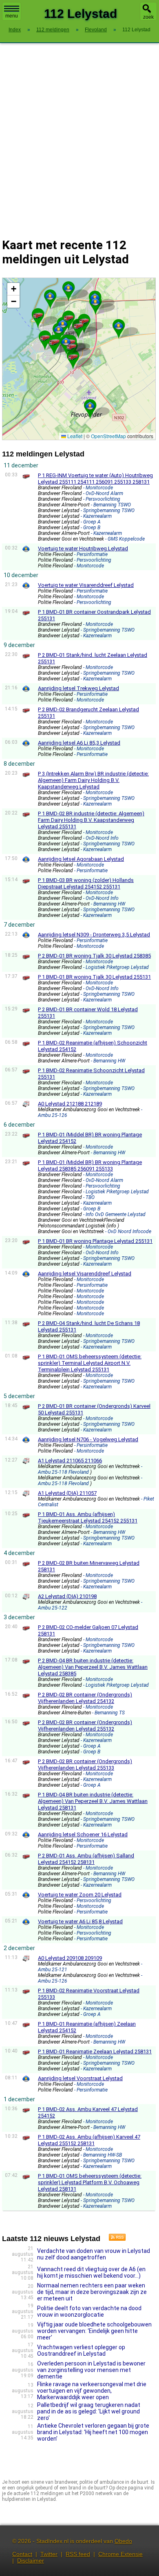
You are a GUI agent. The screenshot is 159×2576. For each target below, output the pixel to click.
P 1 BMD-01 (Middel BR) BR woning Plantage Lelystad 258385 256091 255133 (90, 1165)
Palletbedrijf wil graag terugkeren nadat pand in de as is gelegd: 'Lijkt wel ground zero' (89, 2411)
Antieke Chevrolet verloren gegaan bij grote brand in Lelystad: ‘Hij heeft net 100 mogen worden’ (93, 2432)
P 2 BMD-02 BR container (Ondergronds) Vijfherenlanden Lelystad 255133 (85, 1765)
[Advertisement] (79, 135)
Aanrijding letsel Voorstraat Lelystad (80, 2078)
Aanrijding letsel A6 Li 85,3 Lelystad (79, 743)
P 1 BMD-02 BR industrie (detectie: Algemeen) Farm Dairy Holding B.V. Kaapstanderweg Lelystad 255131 (91, 820)
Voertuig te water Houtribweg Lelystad (83, 548)
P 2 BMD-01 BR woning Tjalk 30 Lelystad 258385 (94, 956)
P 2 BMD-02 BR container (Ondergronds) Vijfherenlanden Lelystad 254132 (85, 1698)
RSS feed (78, 2554)
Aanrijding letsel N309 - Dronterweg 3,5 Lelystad (94, 935)
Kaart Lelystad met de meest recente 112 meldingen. (78, 359)
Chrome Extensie (120, 2554)
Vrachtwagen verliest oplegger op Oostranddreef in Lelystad (81, 2350)
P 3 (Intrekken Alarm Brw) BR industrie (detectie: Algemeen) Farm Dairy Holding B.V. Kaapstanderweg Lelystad (93, 780)
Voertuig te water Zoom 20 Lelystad (80, 1895)
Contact (22, 2554)
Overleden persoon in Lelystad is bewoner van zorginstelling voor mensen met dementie (91, 2370)
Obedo (123, 2541)
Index (15, 30)
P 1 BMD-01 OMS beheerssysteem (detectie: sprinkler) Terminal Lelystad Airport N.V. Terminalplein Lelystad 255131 (90, 1363)
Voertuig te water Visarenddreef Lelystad (86, 585)
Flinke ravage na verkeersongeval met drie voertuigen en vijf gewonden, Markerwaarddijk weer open (92, 2391)
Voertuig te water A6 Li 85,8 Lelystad (80, 1921)
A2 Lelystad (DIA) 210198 (67, 1596)
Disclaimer (31, 2561)
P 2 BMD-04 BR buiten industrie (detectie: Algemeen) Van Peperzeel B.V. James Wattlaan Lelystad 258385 (93, 1667)
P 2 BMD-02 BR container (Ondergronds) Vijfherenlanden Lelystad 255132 (85, 1726)
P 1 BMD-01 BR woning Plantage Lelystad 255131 (95, 1241)
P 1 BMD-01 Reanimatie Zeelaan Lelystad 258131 (95, 2051)
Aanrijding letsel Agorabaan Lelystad (81, 859)
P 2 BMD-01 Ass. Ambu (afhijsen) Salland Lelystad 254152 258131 (86, 1859)
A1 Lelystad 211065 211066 (70, 1461)
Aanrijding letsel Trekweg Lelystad (78, 688)
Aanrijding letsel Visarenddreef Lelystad (85, 1274)
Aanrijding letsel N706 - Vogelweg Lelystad (88, 1439)
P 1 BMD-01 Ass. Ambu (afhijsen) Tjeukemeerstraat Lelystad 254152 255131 (88, 1517)
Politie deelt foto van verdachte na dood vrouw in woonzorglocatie (89, 2311)
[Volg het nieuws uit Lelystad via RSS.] (114, 2239)
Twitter (49, 2554)
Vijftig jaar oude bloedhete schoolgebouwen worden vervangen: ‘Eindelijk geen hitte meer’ (94, 2331)
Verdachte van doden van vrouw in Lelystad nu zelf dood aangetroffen (94, 2254)
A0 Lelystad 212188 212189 (70, 1104)
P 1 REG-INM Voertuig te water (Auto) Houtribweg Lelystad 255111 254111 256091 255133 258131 (95, 479)
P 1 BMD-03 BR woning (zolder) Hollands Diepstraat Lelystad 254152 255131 (86, 883)
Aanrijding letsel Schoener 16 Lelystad (83, 1834)
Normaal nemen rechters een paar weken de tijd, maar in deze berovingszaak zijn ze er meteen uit (92, 2292)
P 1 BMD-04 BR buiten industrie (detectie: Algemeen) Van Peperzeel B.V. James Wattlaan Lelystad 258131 (93, 1801)
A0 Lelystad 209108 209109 (70, 1958)
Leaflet (74, 436)
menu (12, 16)
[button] (68, 288)
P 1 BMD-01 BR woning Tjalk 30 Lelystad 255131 (94, 977)
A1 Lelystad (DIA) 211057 (67, 1493)
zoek (148, 17)
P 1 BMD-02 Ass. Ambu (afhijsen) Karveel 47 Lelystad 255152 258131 (89, 2140)
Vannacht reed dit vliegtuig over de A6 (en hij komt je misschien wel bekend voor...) (91, 2272)
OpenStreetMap (108, 436)
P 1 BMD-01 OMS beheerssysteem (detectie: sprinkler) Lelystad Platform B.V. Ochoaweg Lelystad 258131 (90, 2182)
